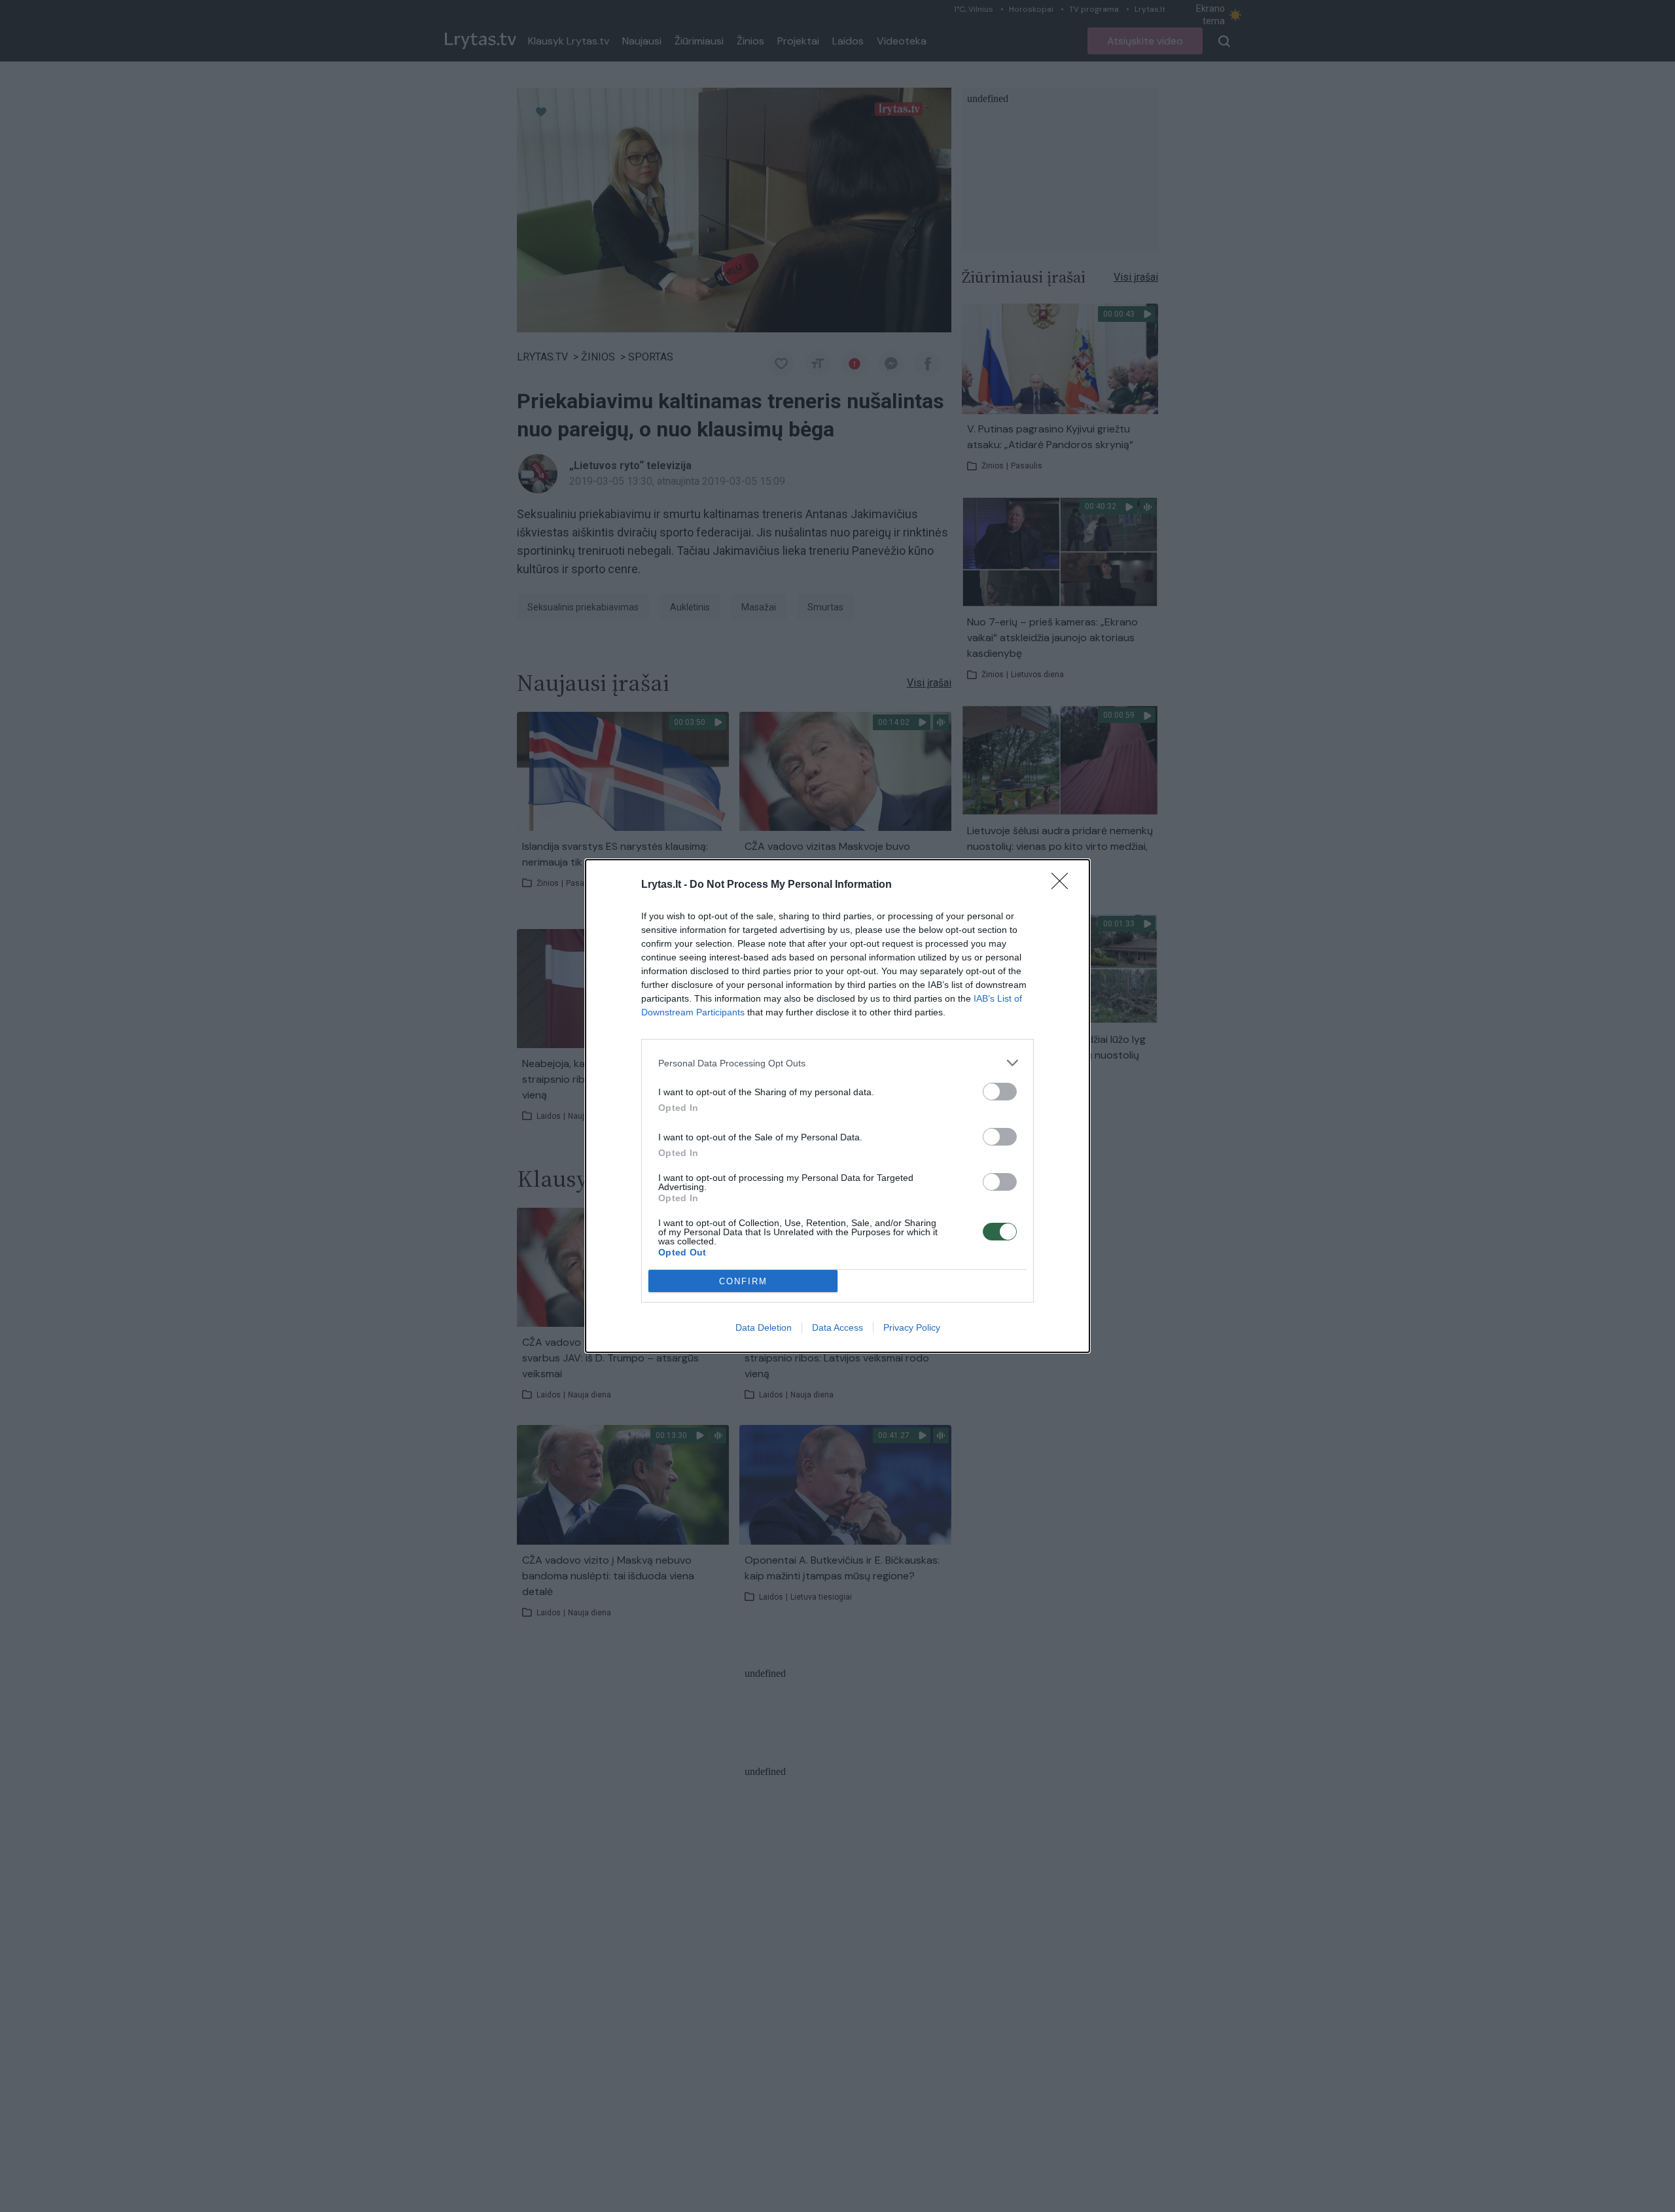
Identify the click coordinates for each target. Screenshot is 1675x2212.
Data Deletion (764, 1327)
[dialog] (837, 1106)
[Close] (1064, 885)
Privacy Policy (912, 1327)
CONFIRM (743, 1281)
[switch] (1000, 1092)
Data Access (837, 1327)
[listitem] (837, 1063)
